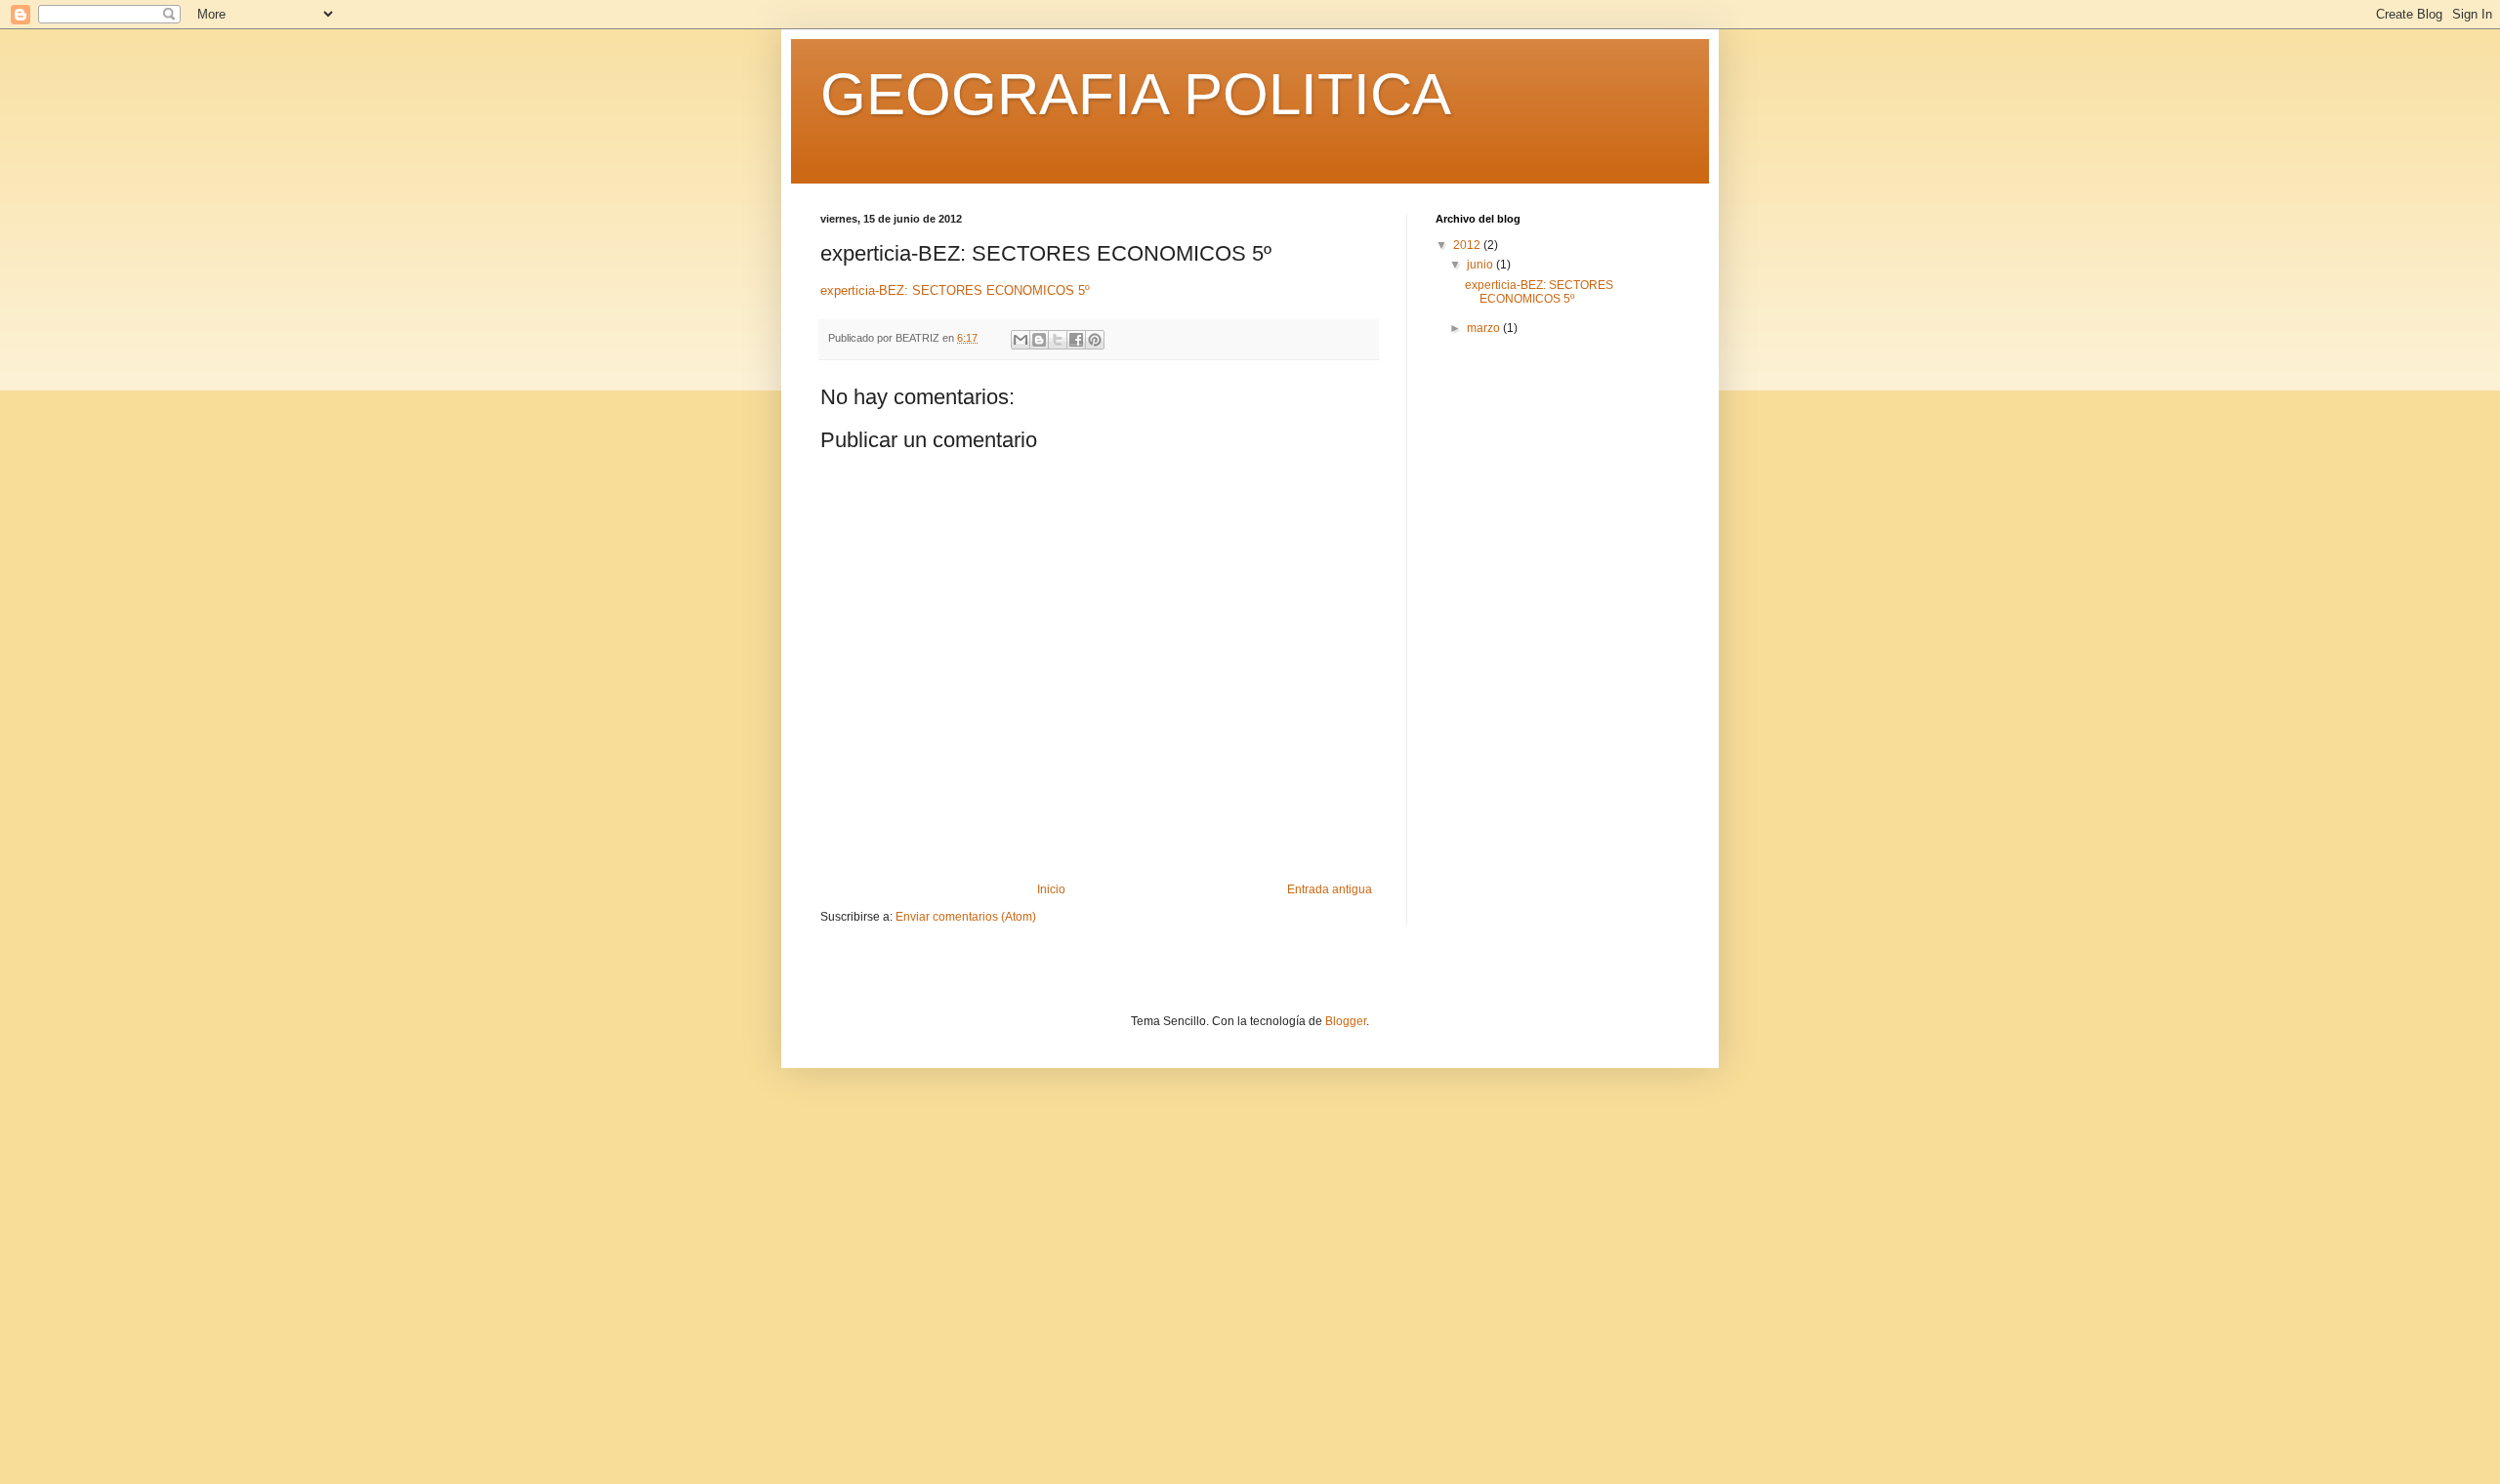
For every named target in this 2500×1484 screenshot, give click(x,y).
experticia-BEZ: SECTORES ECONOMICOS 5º (955, 290)
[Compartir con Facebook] (1076, 340)
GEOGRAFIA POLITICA (1136, 94)
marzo (1485, 328)
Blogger (1346, 1021)
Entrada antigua (1330, 889)
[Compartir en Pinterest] (1095, 340)
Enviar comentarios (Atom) (966, 917)
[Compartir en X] (1058, 340)
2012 (1468, 245)
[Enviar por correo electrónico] (1021, 340)
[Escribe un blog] (1039, 340)
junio (1481, 265)
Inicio (1051, 889)
